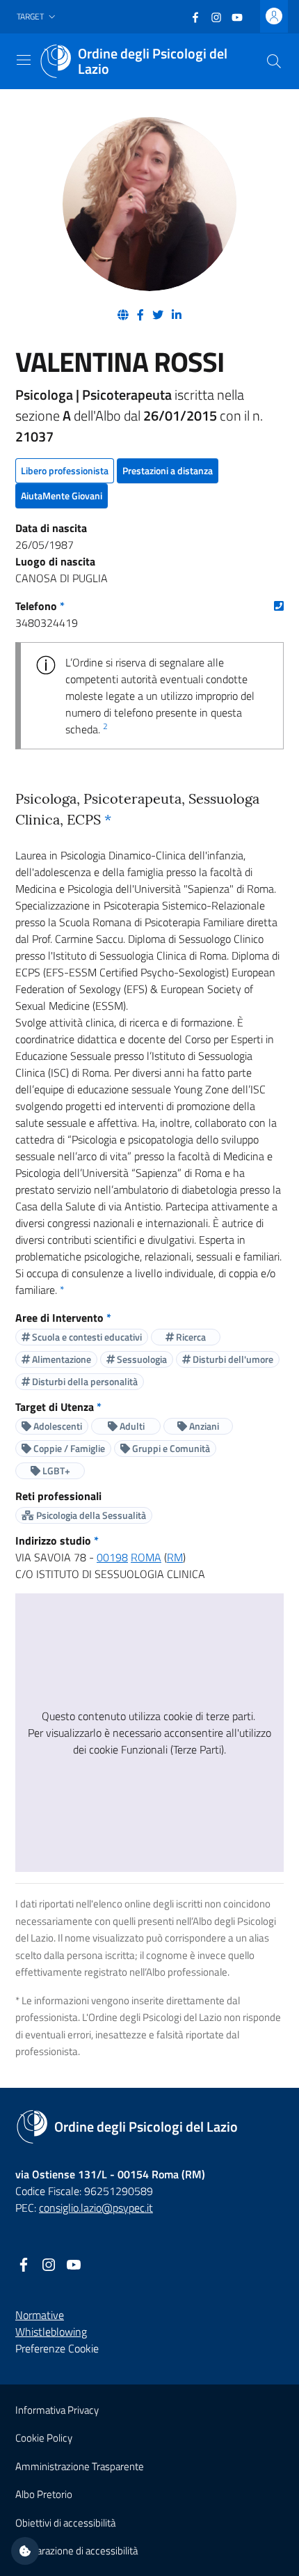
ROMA (146, 1557)
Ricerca (190, 1337)
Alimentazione (60, 1359)
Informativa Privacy (57, 2410)
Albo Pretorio (44, 2494)
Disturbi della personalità (84, 1381)
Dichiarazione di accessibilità (76, 2551)
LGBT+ (55, 1470)
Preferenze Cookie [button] (57, 2348)
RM (175, 1557)
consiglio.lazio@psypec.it (96, 2208)
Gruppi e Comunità (170, 1448)
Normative (40, 2315)
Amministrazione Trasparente (80, 2466)
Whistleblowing (51, 2332)
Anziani (203, 1426)
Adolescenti (57, 1426)
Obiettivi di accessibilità (65, 2523)
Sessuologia (141, 1359)
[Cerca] (274, 61)
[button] (38, 17)
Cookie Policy (44, 2438)
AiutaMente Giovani (62, 495)
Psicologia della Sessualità (90, 1515)
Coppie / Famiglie (68, 1448)
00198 (112, 1557)
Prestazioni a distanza (168, 470)
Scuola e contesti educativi (86, 1337)
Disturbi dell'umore (232, 1359)
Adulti (131, 1426)
